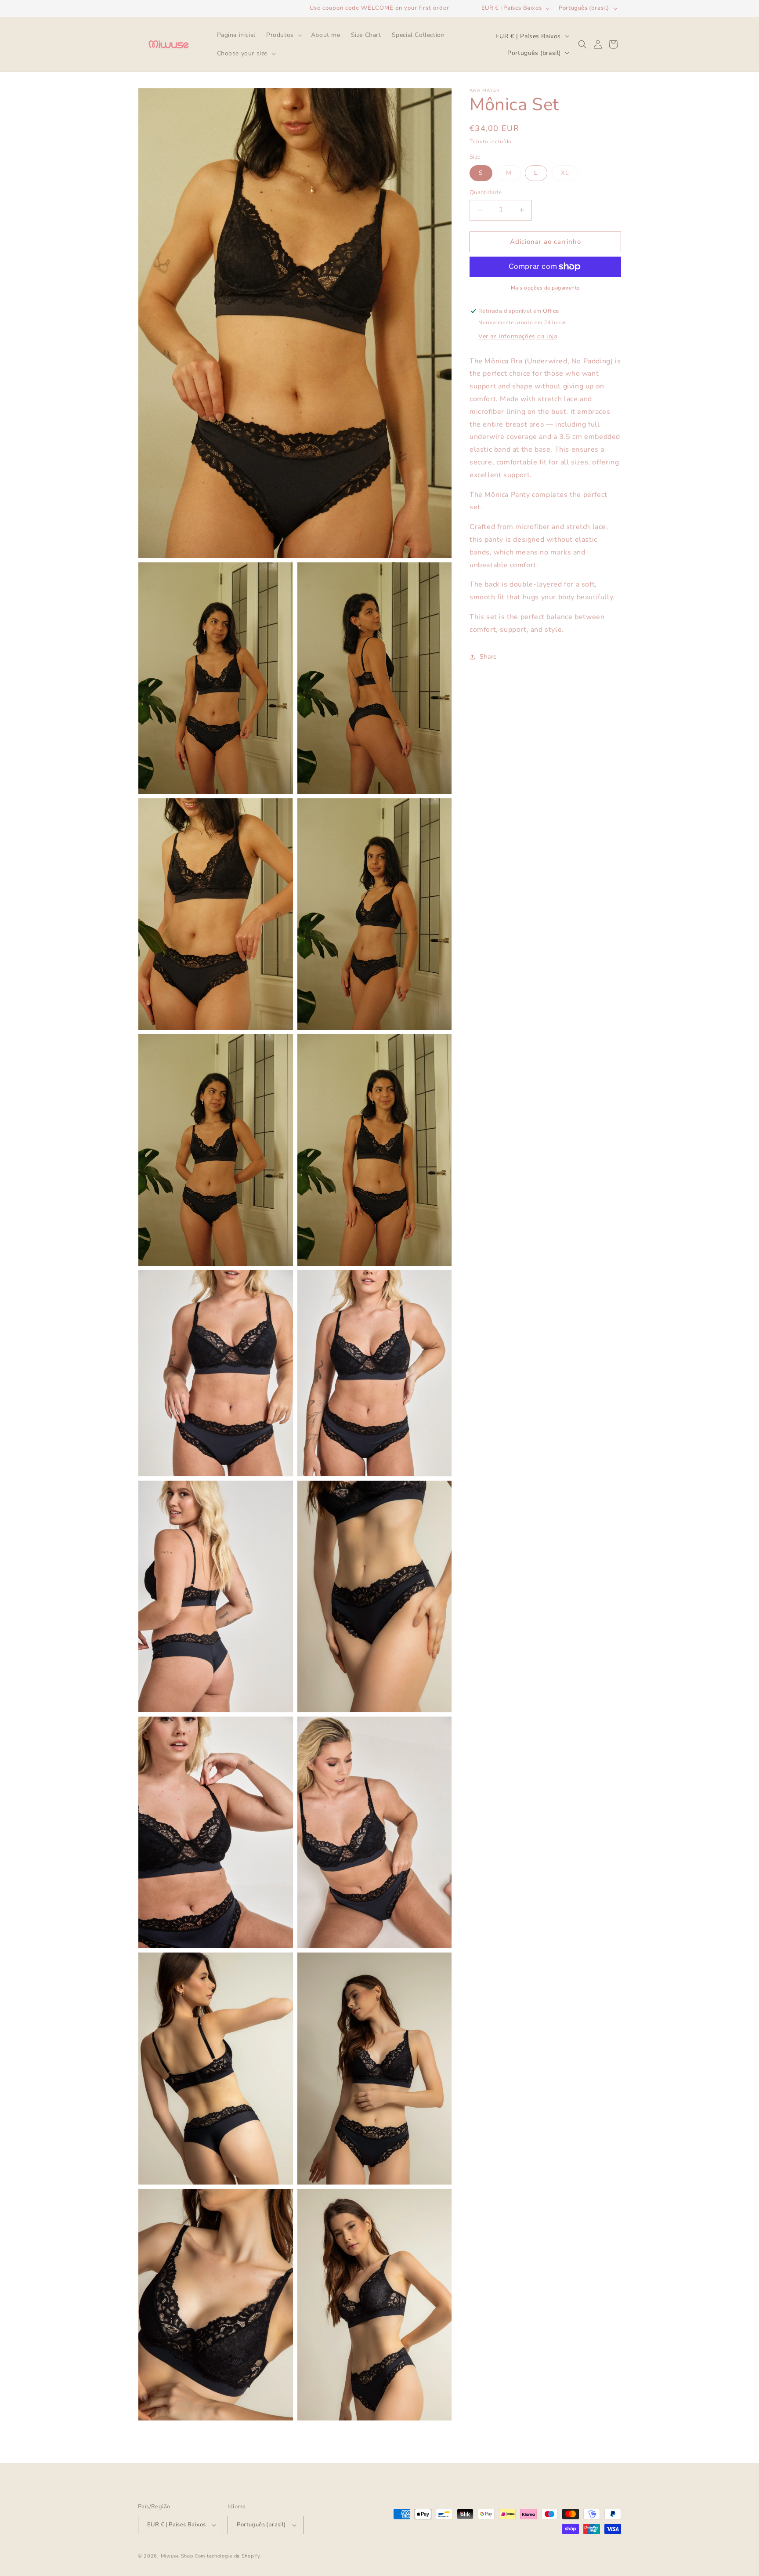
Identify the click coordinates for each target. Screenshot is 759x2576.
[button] (283, 35)
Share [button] (488, 657)
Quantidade (486, 192)
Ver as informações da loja (518, 336)
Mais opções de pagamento (546, 288)
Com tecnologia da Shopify (228, 2556)
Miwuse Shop (177, 2556)
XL (570, 175)
